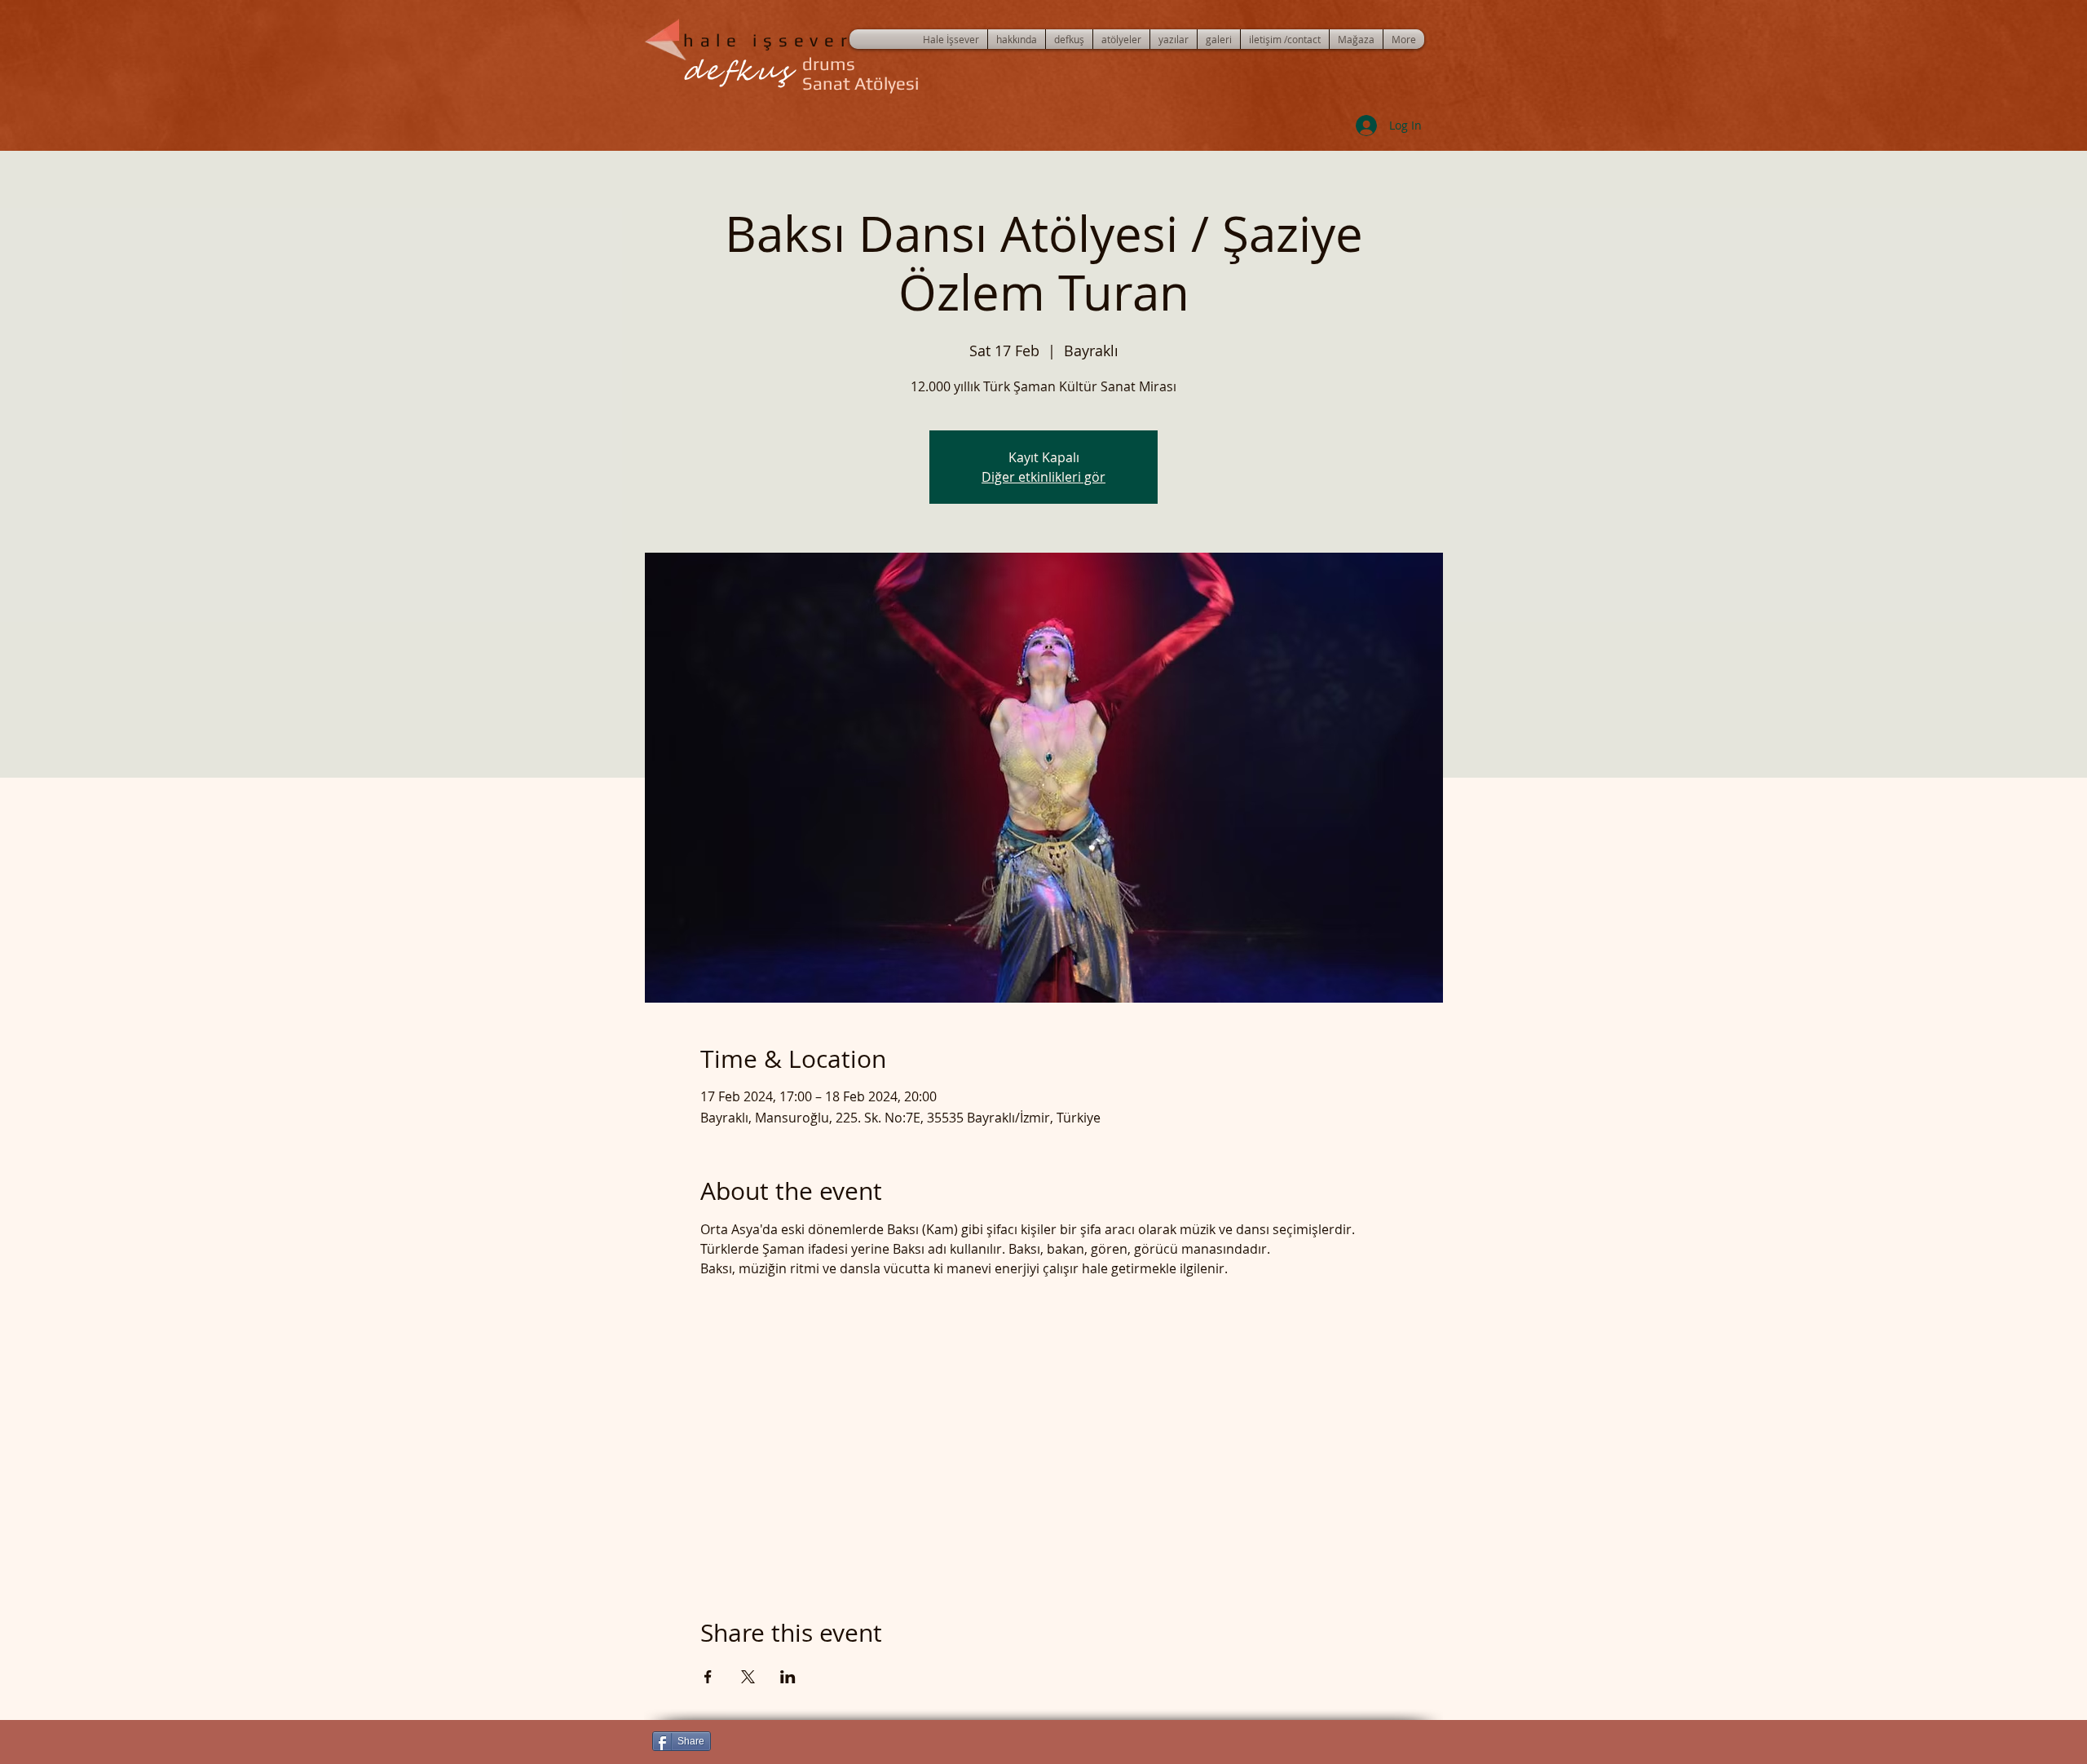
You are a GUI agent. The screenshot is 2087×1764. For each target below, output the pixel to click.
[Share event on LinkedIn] (788, 1677)
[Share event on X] (748, 1677)
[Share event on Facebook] (708, 1677)
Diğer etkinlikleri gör (1043, 477)
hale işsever (768, 40)
